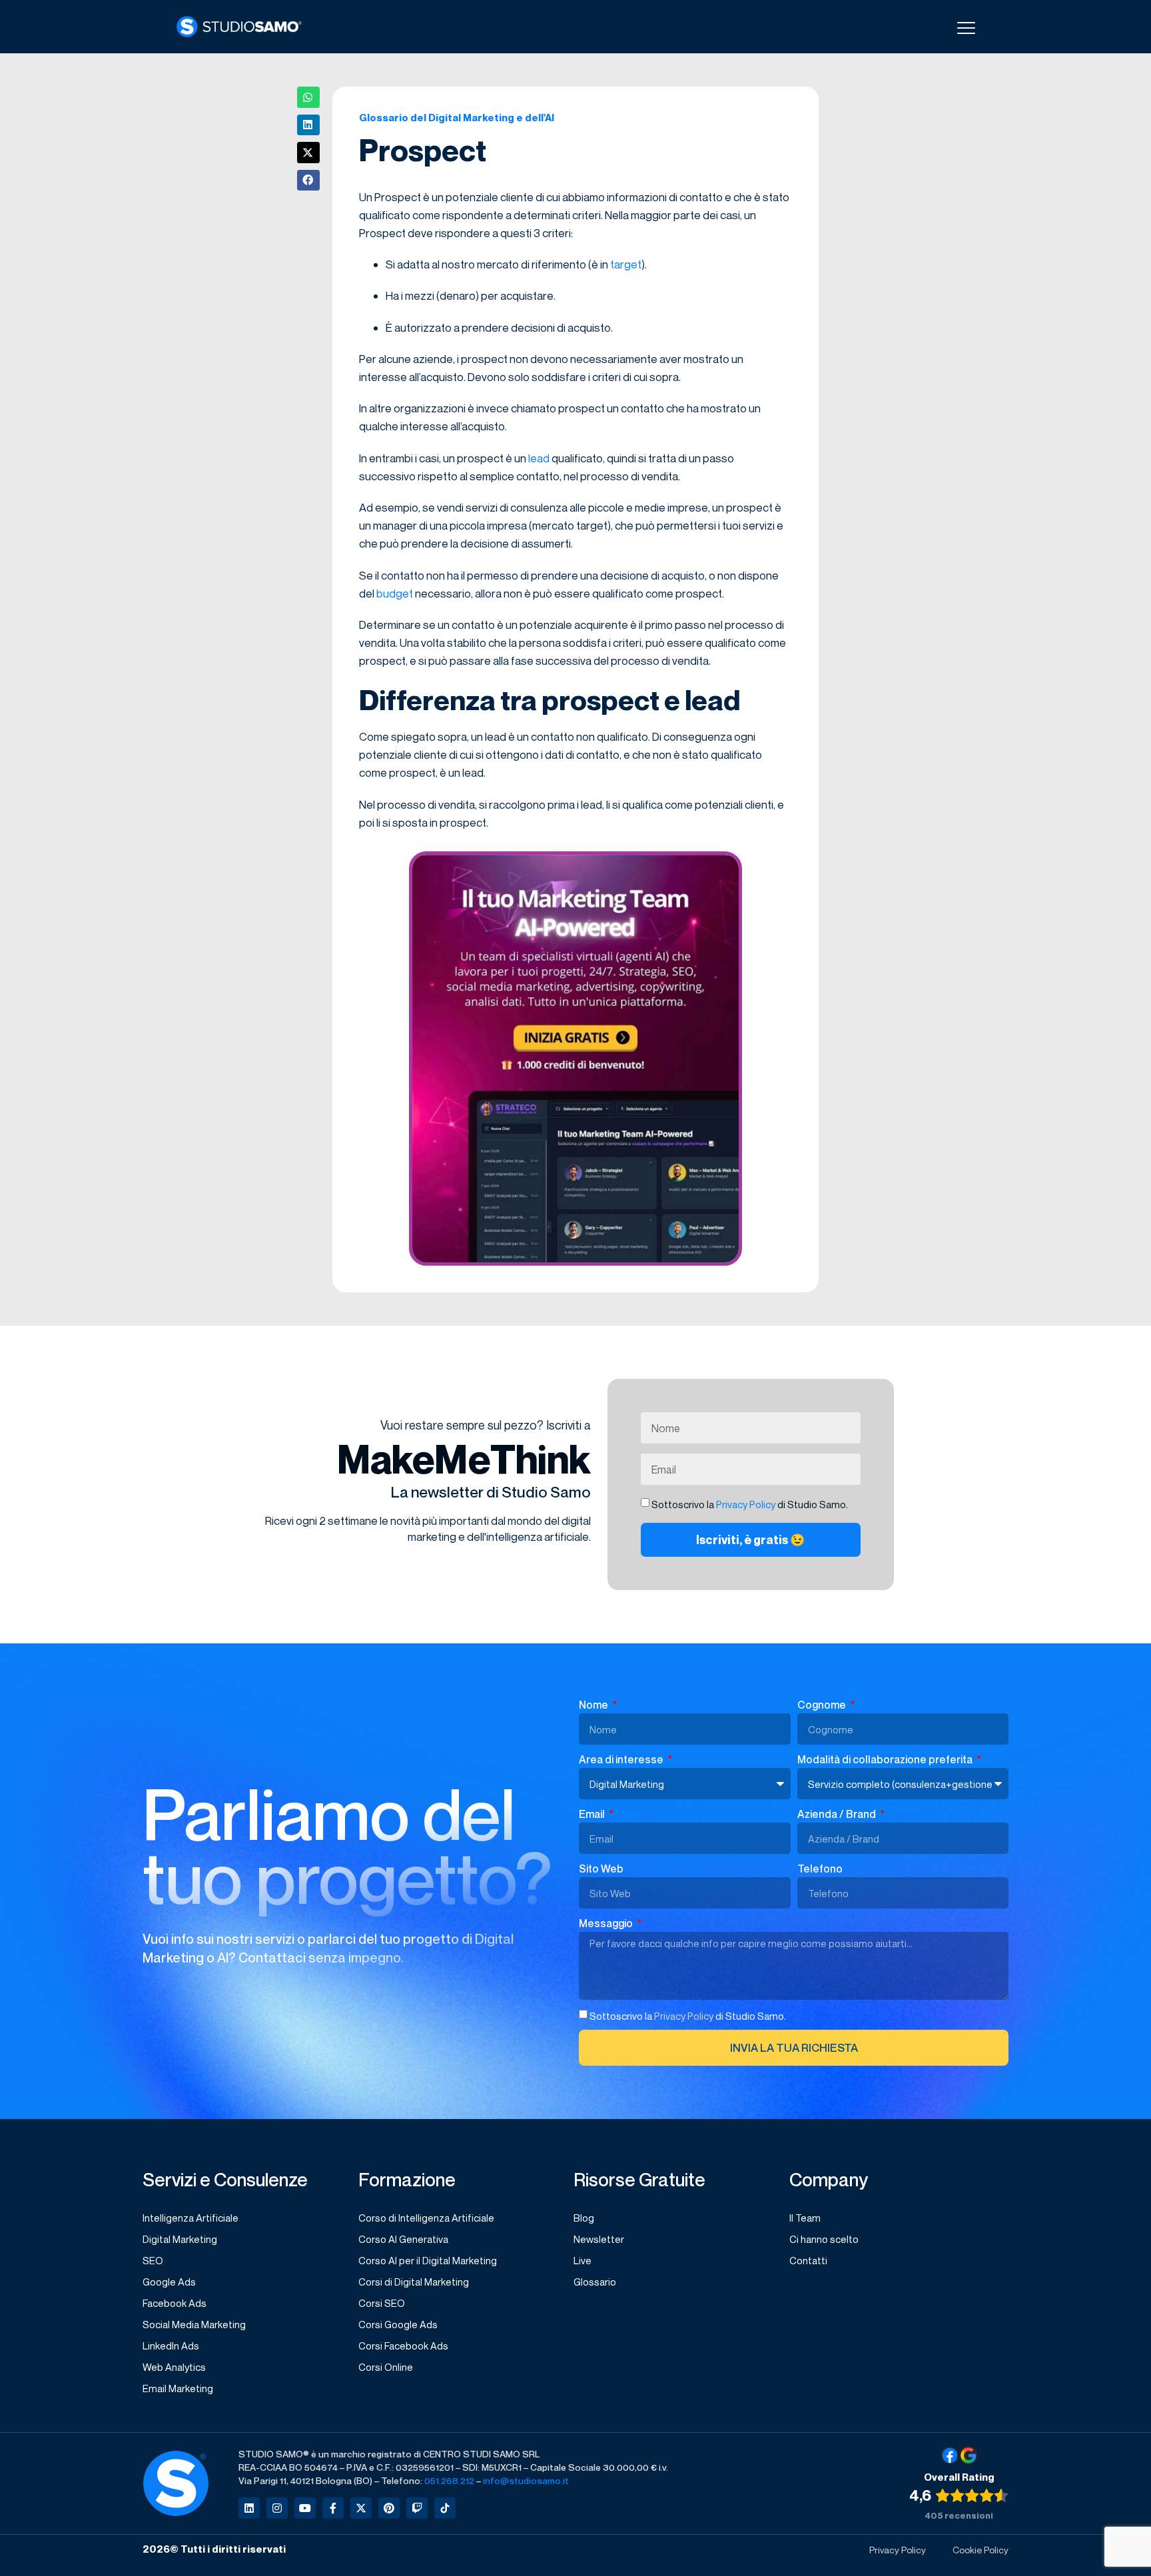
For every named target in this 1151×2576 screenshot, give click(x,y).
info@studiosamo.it (526, 2480)
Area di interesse (622, 1759)
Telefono (820, 1869)
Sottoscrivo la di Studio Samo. (688, 2016)
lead (539, 458)
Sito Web (601, 1869)
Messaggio (607, 1923)
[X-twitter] (361, 2508)
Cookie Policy (980, 2550)
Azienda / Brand (838, 1814)
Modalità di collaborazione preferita (886, 1759)
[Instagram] (277, 2508)
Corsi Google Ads (398, 2324)
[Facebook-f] (333, 2508)
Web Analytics (174, 2367)
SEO (153, 2260)
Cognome (823, 1705)
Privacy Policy (746, 1504)
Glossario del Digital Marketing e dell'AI (457, 117)
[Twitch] (417, 2508)
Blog (584, 2218)
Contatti (808, 2260)
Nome (594, 1705)
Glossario (595, 2282)
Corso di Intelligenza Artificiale (426, 2218)
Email (593, 1814)
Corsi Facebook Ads (403, 2346)
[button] (308, 97)
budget (395, 593)
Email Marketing (178, 2388)
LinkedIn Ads (171, 2346)
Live (582, 2260)
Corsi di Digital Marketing (414, 2282)
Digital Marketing (180, 2239)
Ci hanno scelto (824, 2239)
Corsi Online (386, 2367)
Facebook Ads (175, 2303)
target (626, 264)
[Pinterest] (389, 2508)
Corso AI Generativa (403, 2239)
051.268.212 (449, 2480)
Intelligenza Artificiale (191, 2218)
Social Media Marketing (194, 2324)
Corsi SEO (382, 2303)
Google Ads (169, 2282)
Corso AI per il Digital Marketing (428, 2260)
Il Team (805, 2218)
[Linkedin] (249, 2508)
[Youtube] (305, 2508)
